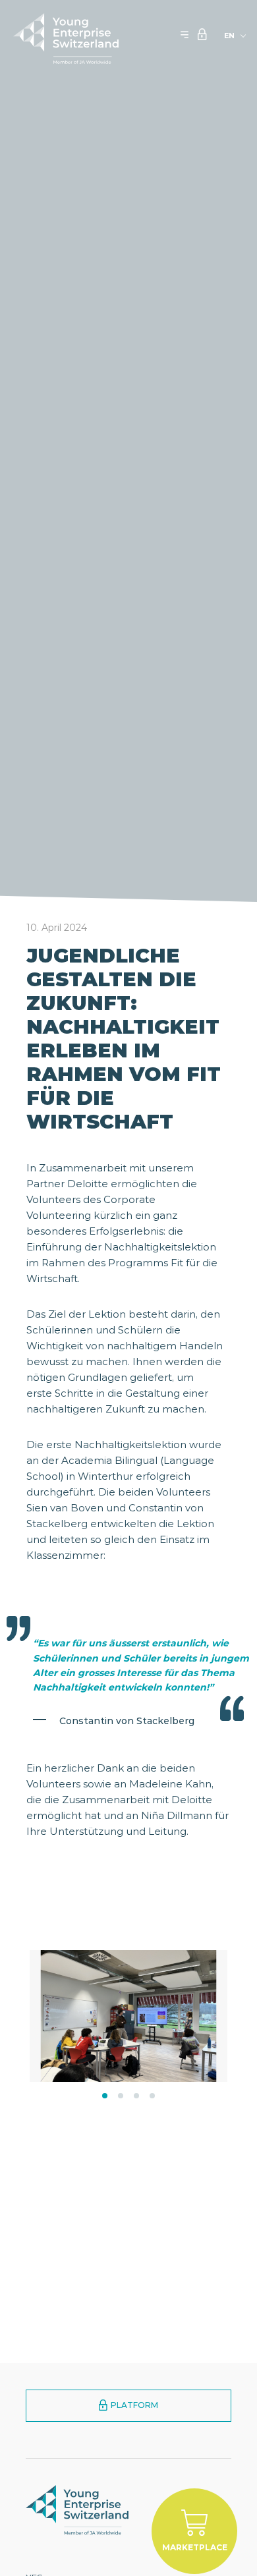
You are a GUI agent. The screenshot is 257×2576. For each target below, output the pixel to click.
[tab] (105, 2096)
